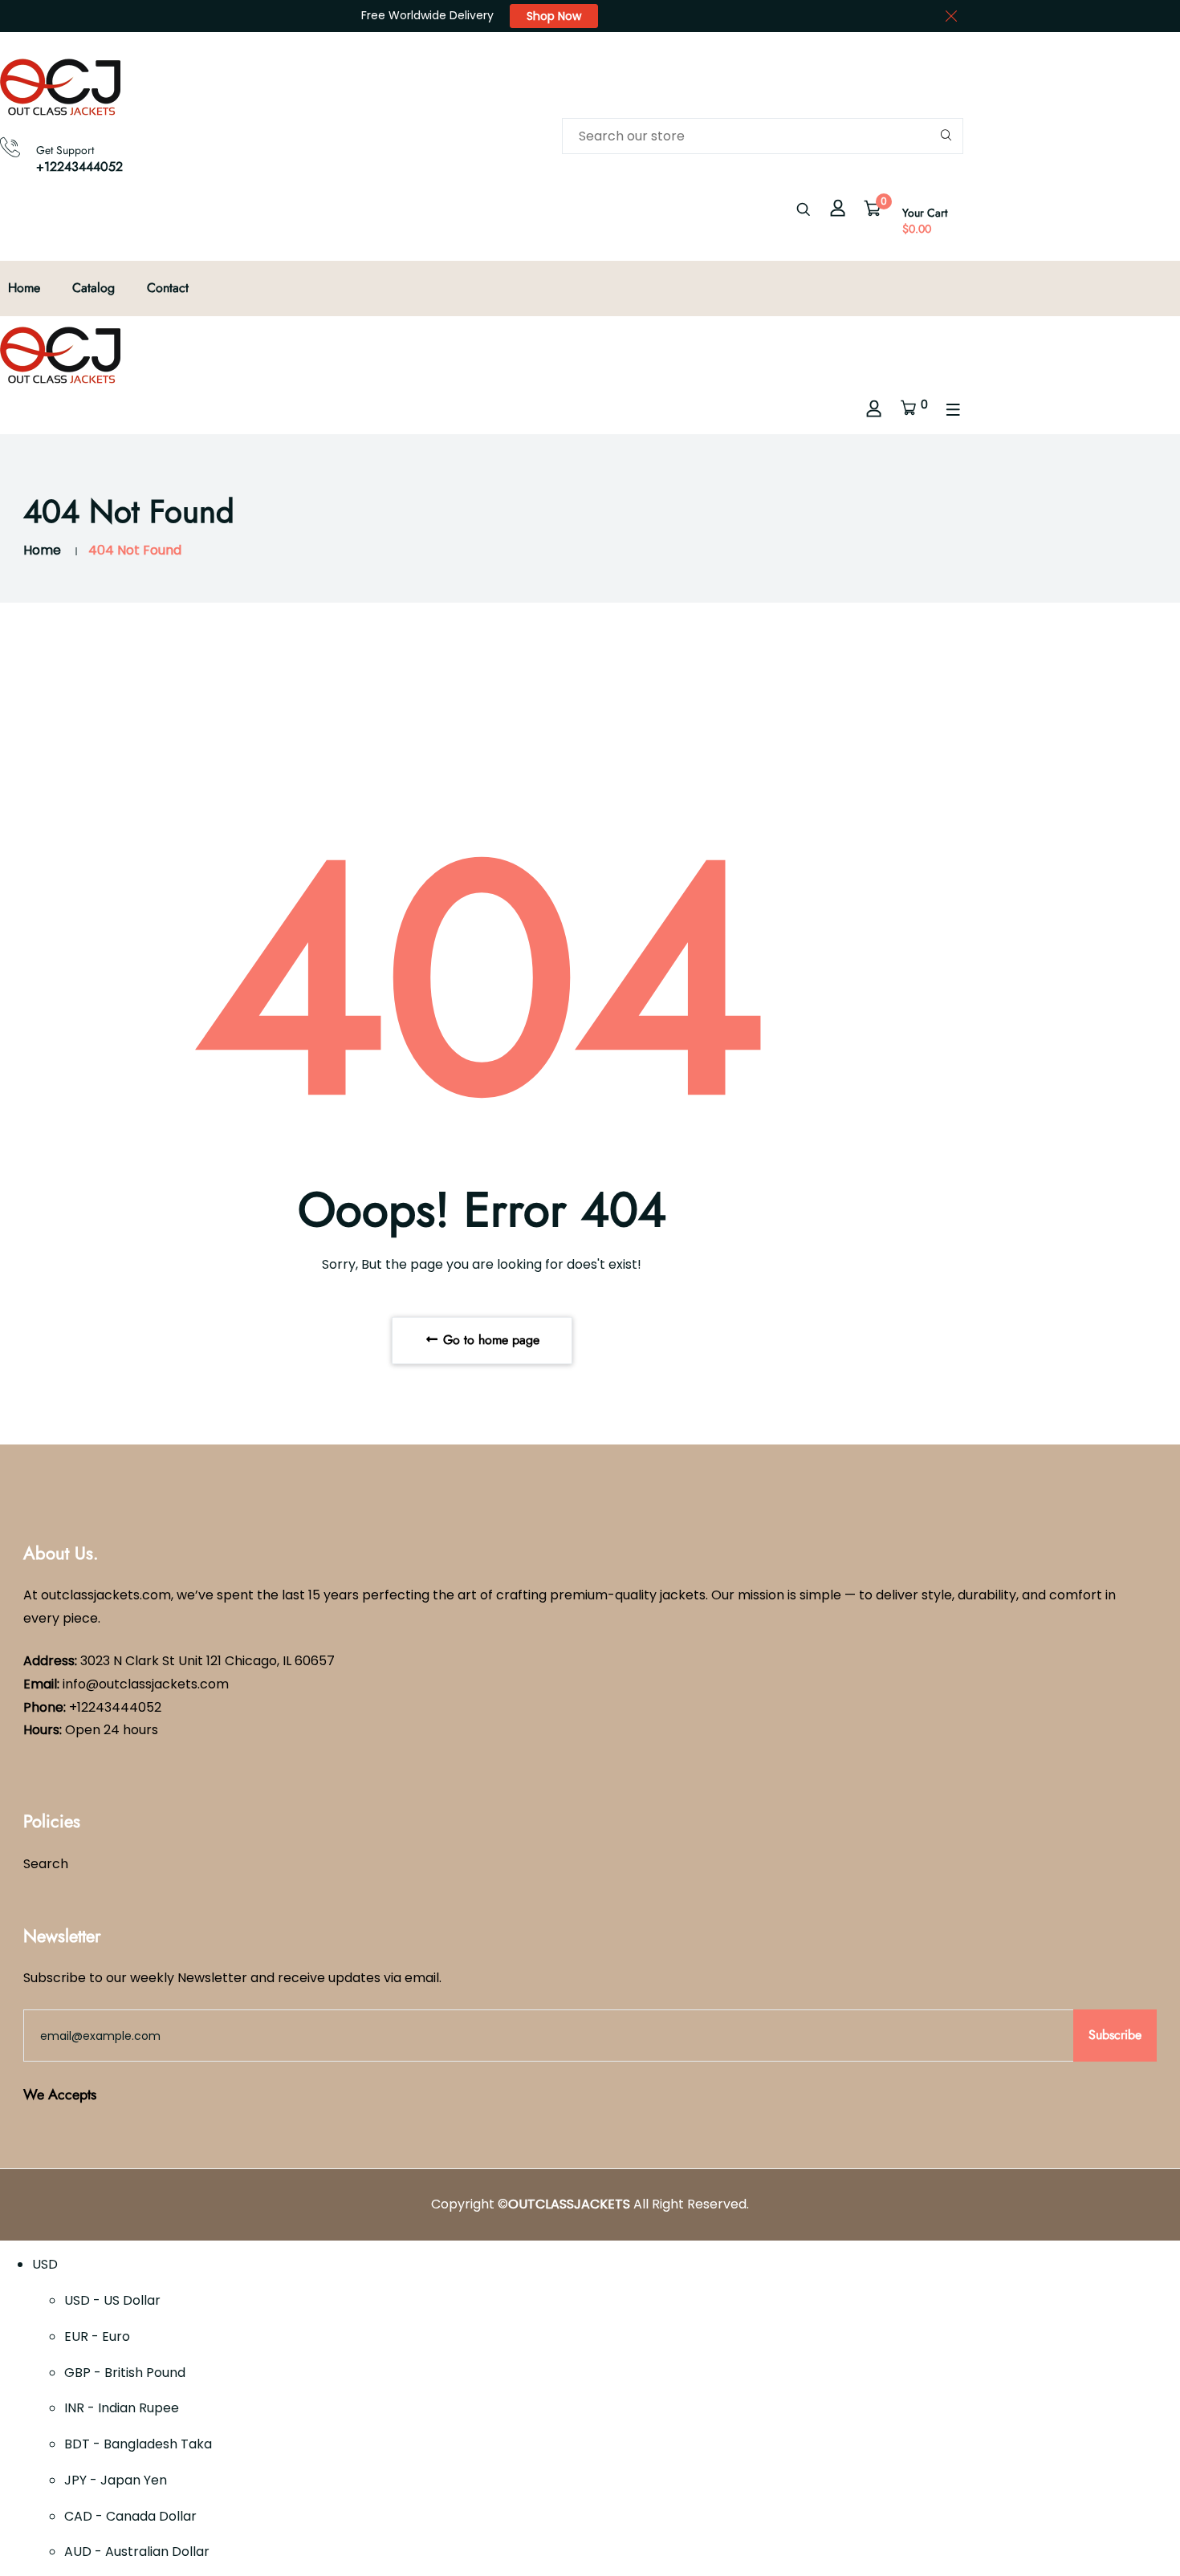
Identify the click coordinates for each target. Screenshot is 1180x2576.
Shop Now (554, 16)
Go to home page (489, 1340)
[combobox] (763, 136)
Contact (168, 288)
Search (46, 1864)
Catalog (94, 288)
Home (24, 288)
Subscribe (1115, 2035)
